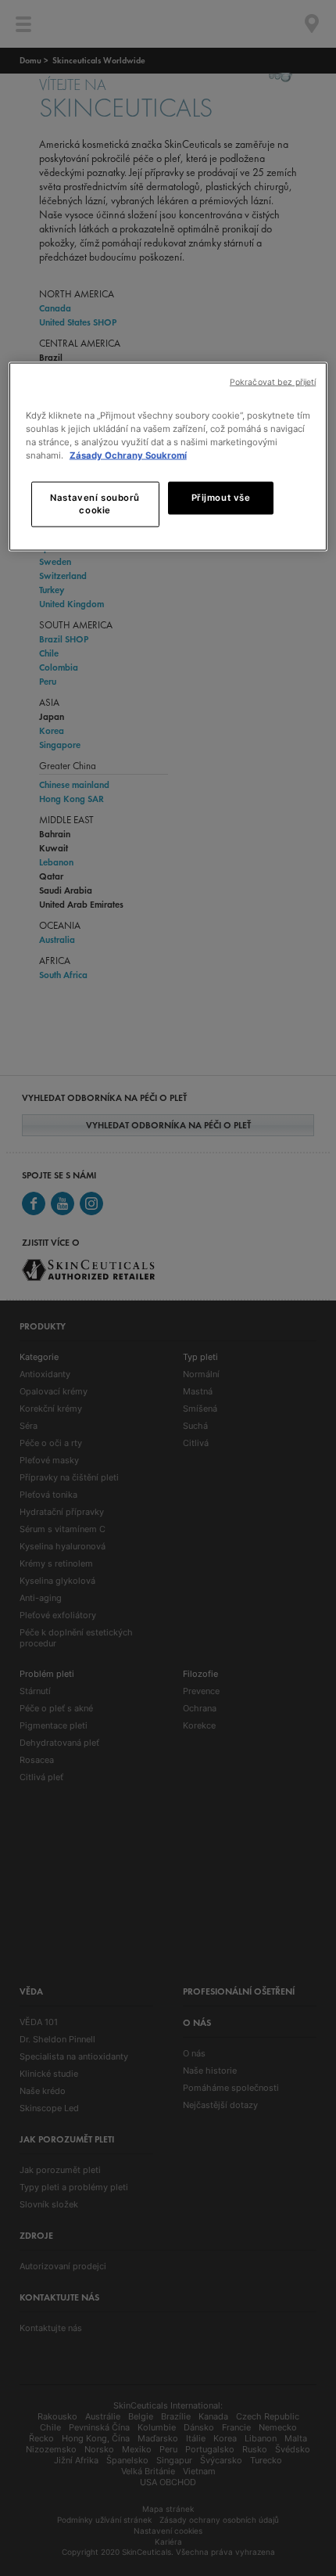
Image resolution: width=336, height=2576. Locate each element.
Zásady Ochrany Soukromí (128, 455)
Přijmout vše (221, 498)
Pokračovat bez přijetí (273, 381)
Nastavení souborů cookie (95, 504)
